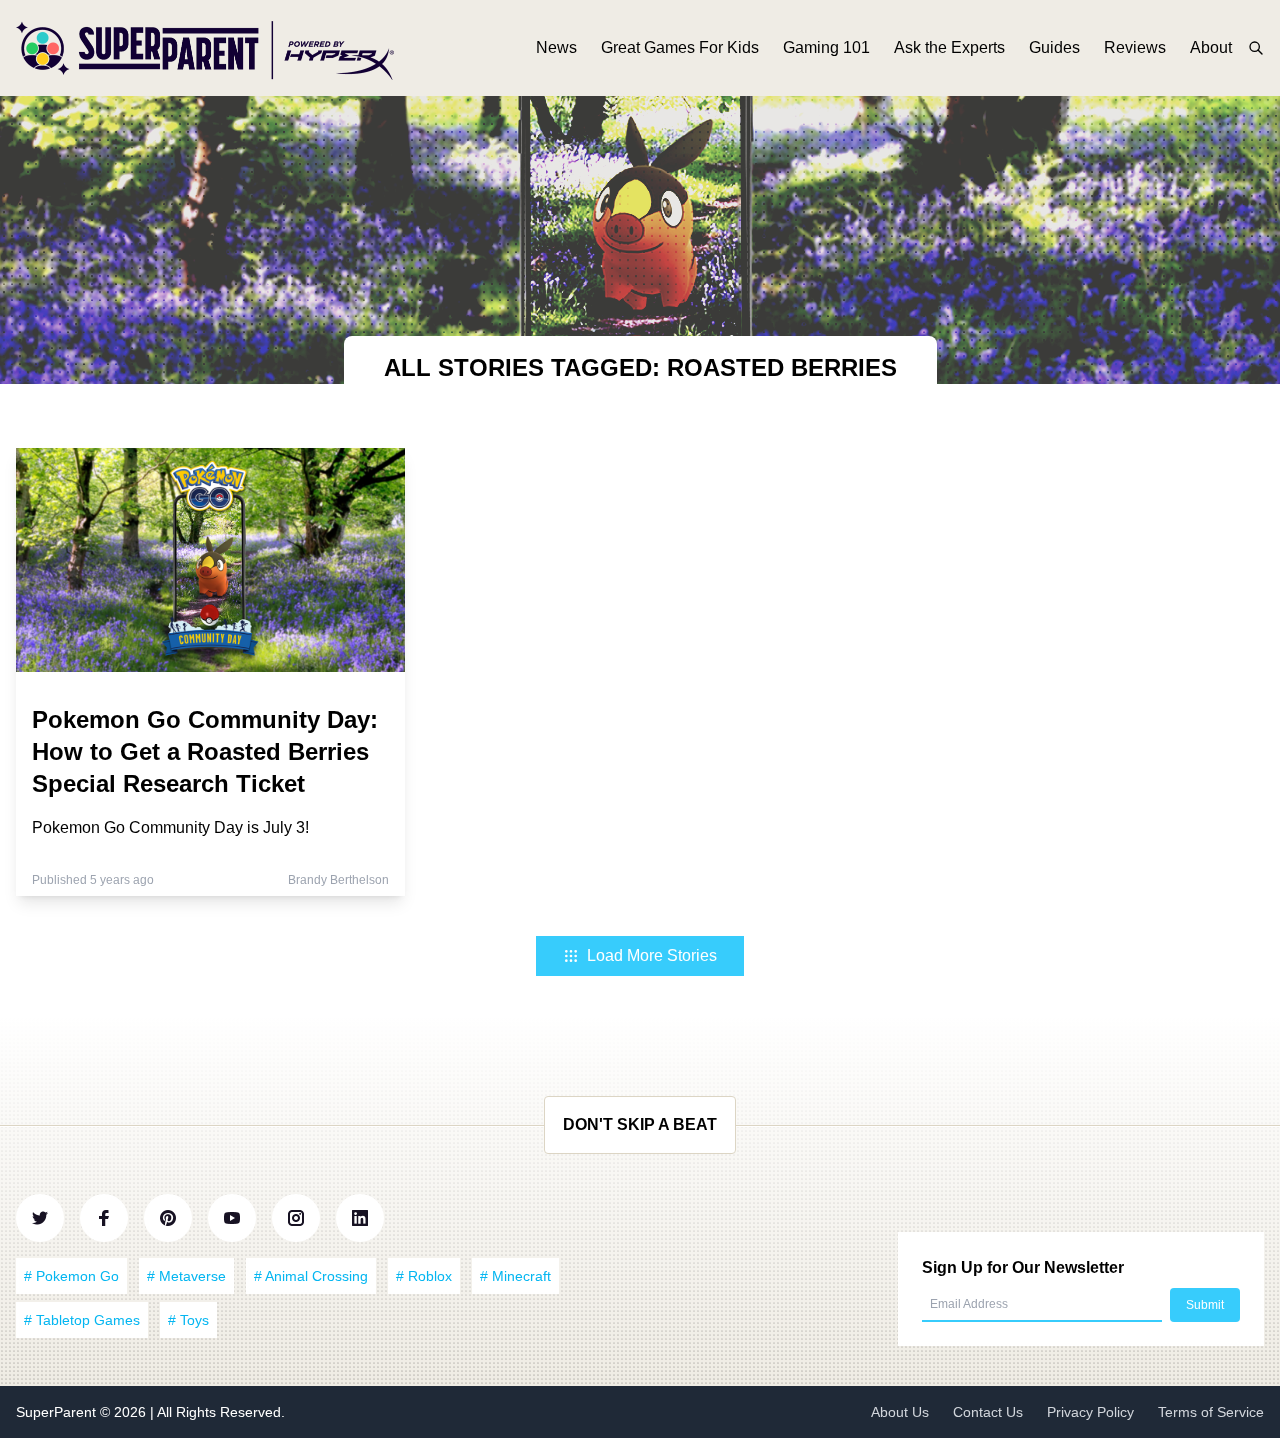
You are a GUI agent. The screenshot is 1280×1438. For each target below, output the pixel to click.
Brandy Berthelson (338, 880)
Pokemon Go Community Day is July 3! (170, 827)
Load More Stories (652, 955)
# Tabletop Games (82, 1320)
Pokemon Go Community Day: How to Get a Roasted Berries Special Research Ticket (205, 751)
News (556, 47)
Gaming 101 (826, 47)
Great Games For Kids (680, 47)
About (1211, 47)
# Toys (188, 1320)
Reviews (1135, 47)
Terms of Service (1211, 1412)
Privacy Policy (1090, 1412)
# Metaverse (186, 1276)
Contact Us (988, 1412)
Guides (1054, 47)
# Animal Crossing (311, 1276)
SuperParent (58, 1412)
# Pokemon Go (71, 1276)
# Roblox (424, 1276)
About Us (900, 1412)
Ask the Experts (949, 47)
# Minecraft (515, 1276)
